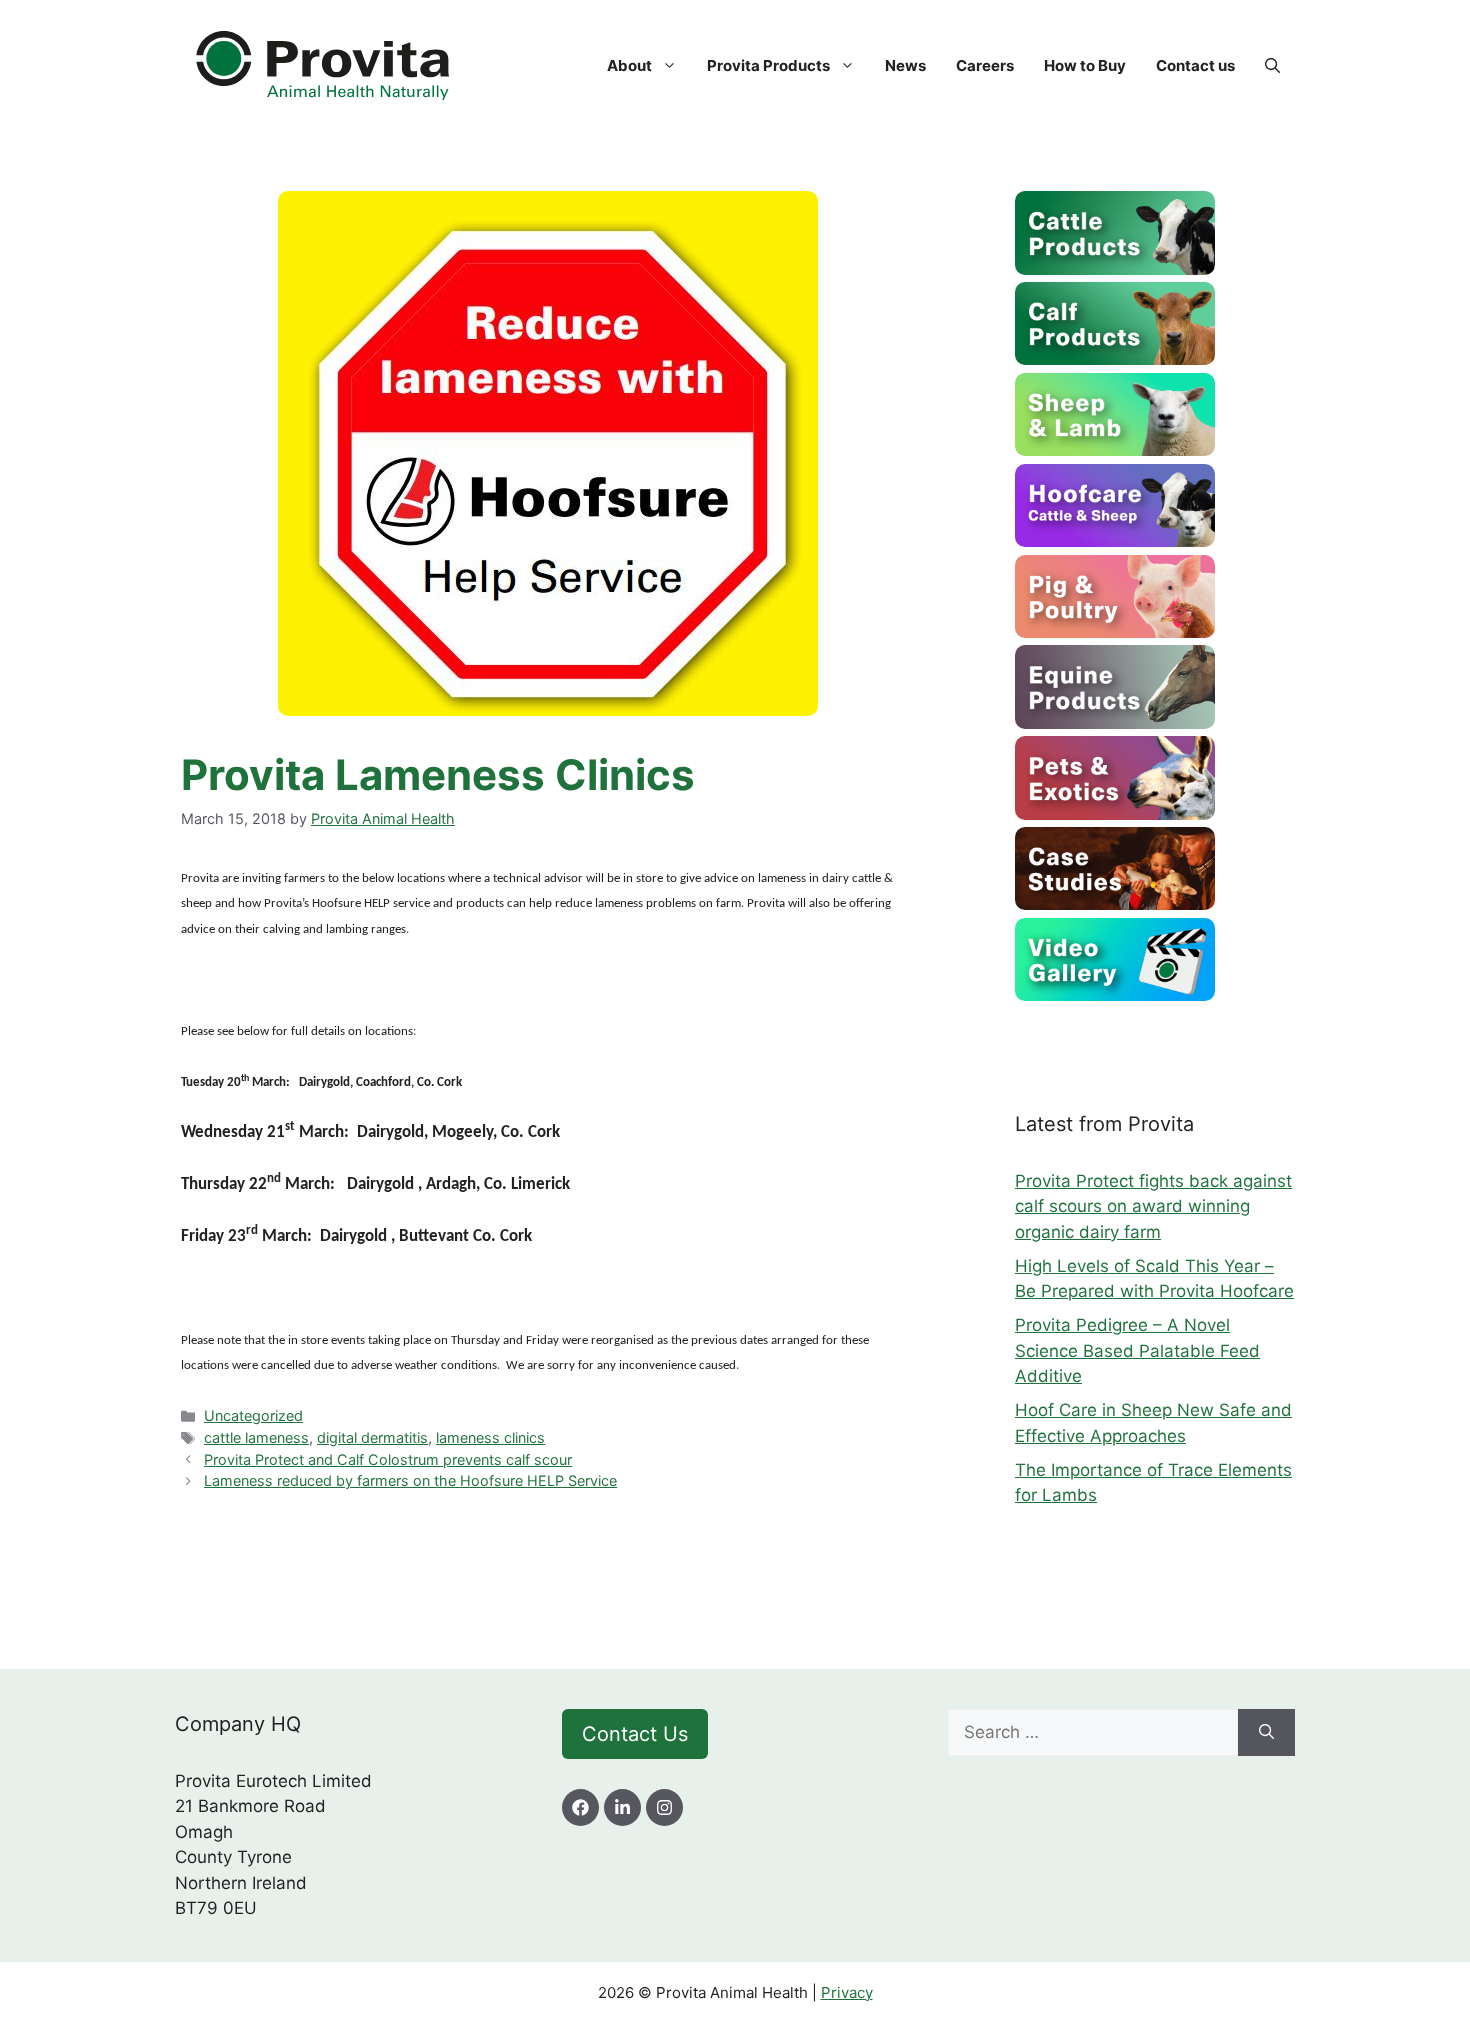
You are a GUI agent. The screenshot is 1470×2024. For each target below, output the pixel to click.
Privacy (847, 1992)
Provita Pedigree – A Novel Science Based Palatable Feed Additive (1137, 1350)
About (629, 65)
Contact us (1195, 65)
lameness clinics (490, 1437)
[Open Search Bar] (1272, 66)
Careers (985, 65)
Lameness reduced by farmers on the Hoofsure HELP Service (410, 1480)
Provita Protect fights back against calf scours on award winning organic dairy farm (1153, 1206)
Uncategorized (253, 1415)
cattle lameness (256, 1437)
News (905, 65)
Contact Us (635, 1734)
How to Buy (1085, 65)
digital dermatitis (372, 1437)
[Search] (1266, 1733)
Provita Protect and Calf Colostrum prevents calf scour (388, 1459)
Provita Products (768, 65)
